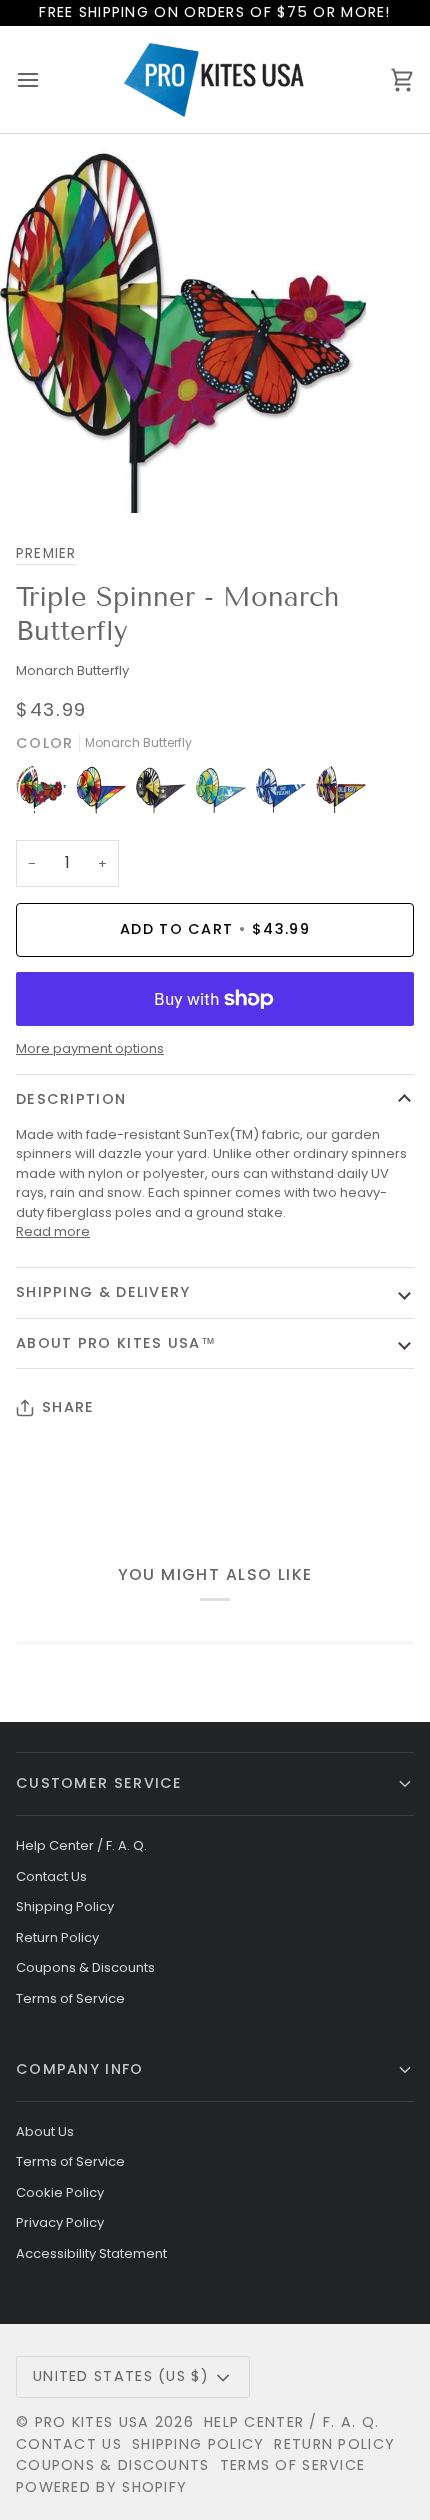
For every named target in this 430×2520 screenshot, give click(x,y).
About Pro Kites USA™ (116, 1343)
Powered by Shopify (101, 2487)
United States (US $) (121, 2376)
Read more (53, 1231)
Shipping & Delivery (103, 1292)
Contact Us (51, 1876)
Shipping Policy (65, 1906)
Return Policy (57, 1937)
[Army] (166, 794)
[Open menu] (46, 79)
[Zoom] (37, 475)
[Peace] (226, 794)
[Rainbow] (106, 794)
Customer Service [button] (99, 1783)
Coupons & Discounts (85, 1967)
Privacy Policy (60, 2222)
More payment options (90, 1048)
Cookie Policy (60, 2192)
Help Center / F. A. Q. (81, 1845)
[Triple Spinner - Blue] (286, 794)
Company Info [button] (80, 2069)
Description (71, 1099)
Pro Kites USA (92, 2422)
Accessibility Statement (91, 2253)
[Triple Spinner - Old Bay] (341, 794)
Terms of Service (70, 1998)
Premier (46, 553)
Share (68, 1407)
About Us (45, 2131)
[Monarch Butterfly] (46, 794)
